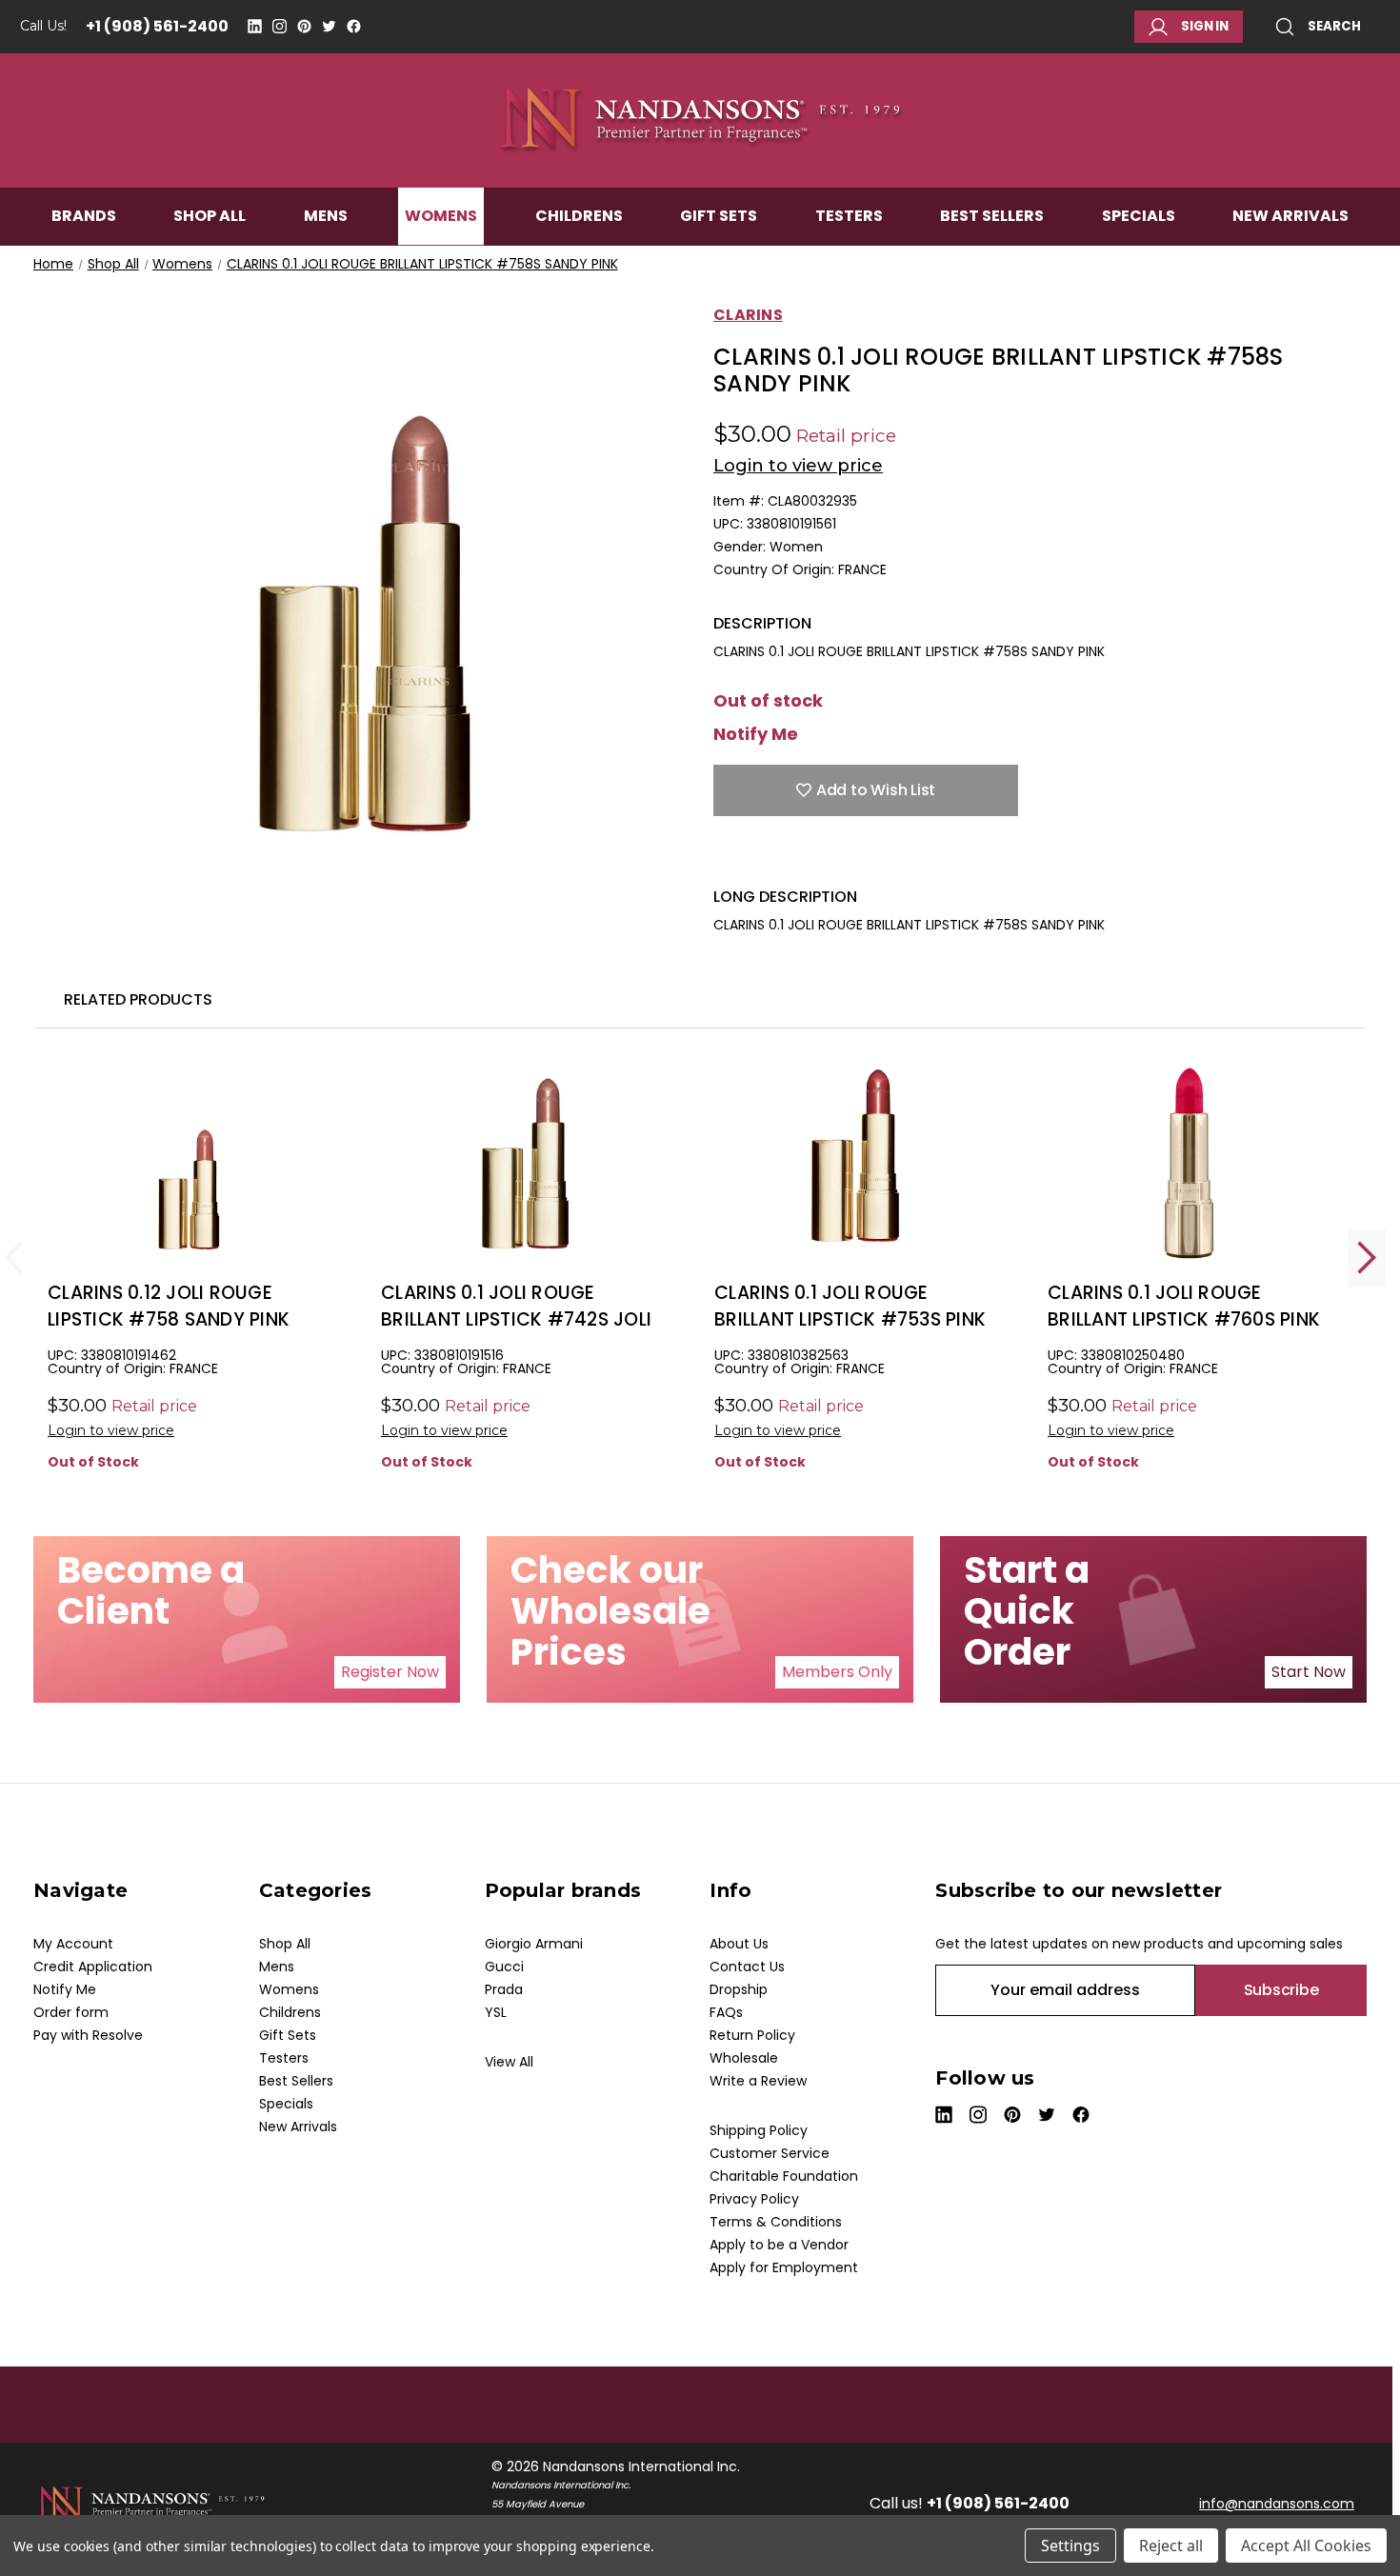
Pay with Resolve (88, 2035)
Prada (504, 1989)
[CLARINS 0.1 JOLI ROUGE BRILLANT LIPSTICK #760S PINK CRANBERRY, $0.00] (1190, 1163)
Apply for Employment (784, 2267)
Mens (326, 216)
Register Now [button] (390, 1672)
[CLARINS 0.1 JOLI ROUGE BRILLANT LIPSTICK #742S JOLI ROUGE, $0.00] (523, 1163)
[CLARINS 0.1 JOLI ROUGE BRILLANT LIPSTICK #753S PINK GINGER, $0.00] (857, 1163)
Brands (84, 216)
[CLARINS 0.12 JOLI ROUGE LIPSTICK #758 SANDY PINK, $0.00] (190, 1163)
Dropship (739, 1989)
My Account (73, 1944)
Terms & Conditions (776, 2222)
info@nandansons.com (1277, 2504)
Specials (1139, 216)
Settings (1070, 2546)
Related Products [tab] (138, 999)
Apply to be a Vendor (779, 2245)
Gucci (504, 1967)
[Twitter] (329, 26)
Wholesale (744, 2058)
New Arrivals (1290, 216)
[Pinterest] (304, 26)
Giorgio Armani (534, 1944)
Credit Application (93, 1967)
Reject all (1171, 2546)
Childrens (579, 216)
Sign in (1205, 26)
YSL (496, 2012)
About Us (739, 1944)
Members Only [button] (837, 1672)
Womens (441, 216)
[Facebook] (354, 26)
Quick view (190, 1195)
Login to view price (798, 466)
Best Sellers (992, 216)
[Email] (756, 858)
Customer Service (770, 2153)
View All (509, 2062)
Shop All (210, 216)
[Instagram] (280, 26)
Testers (849, 216)
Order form (71, 2012)
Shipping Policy (759, 2130)
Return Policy (752, 2035)
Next (1367, 1258)
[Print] (790, 858)
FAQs (726, 2012)
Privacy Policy (754, 2199)
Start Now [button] (1309, 1672)
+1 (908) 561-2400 (157, 26)
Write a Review (758, 2081)
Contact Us (747, 1967)
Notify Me (756, 734)
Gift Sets (719, 216)
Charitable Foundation (784, 2176)
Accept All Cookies (1306, 2546)
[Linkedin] (255, 26)
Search (1334, 26)
